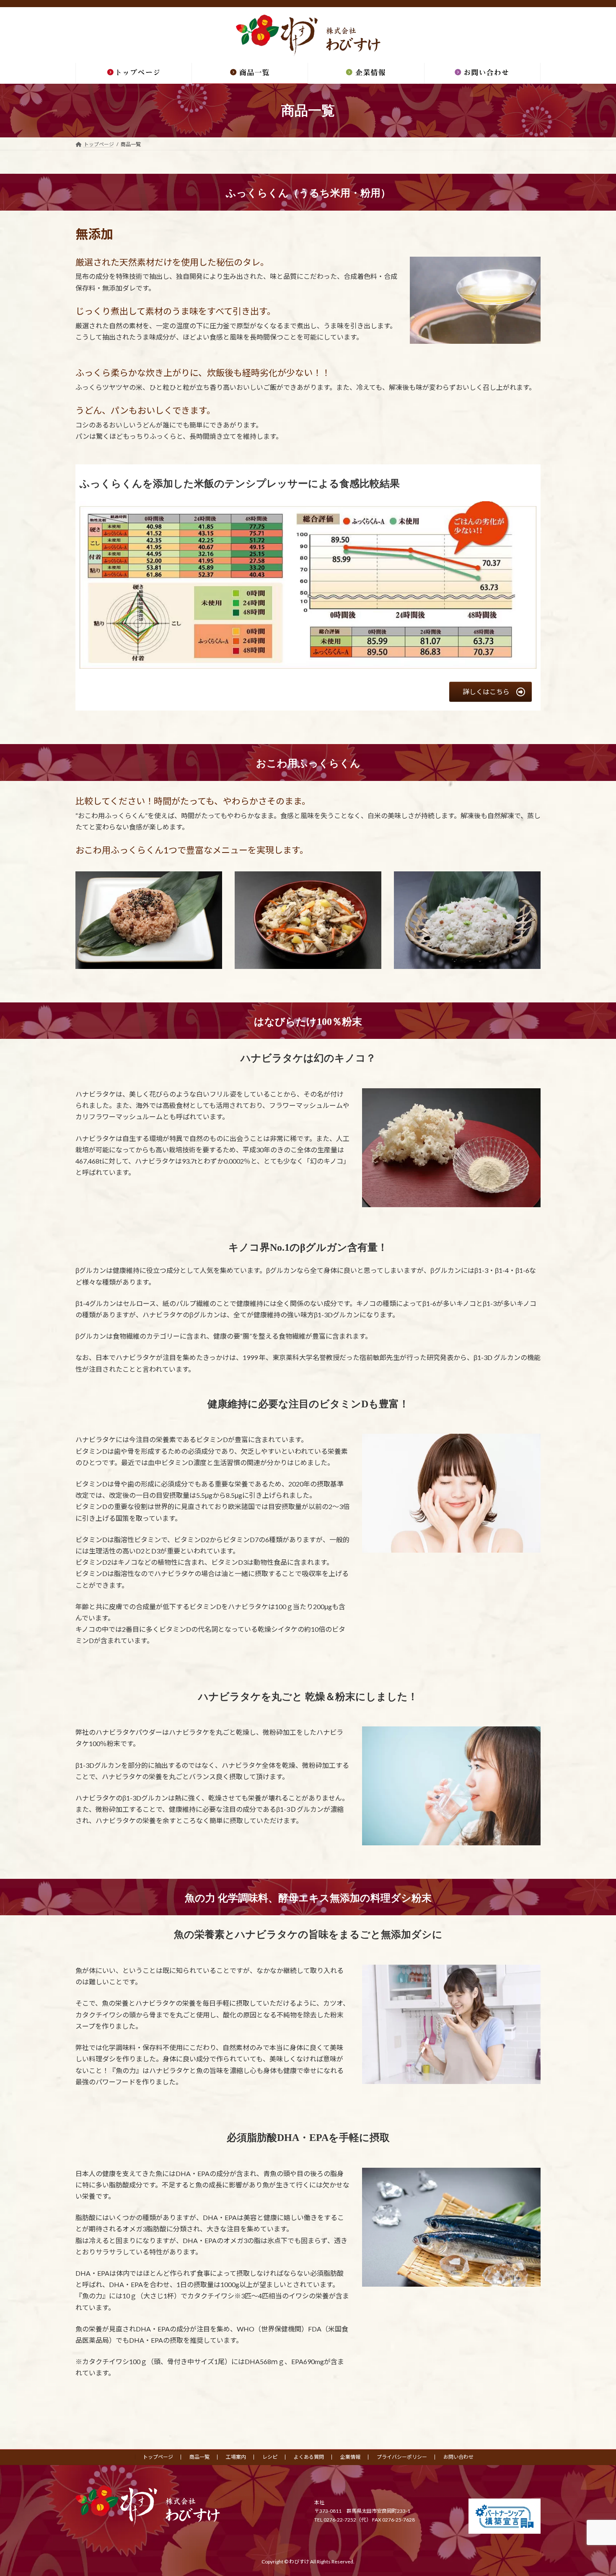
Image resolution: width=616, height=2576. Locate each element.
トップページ (158, 2457)
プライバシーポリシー (402, 2457)
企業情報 (350, 2457)
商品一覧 (199, 2457)
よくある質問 (309, 2457)
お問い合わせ (458, 2457)
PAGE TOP (594, 2491)
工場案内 (236, 2457)
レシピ (270, 2457)
